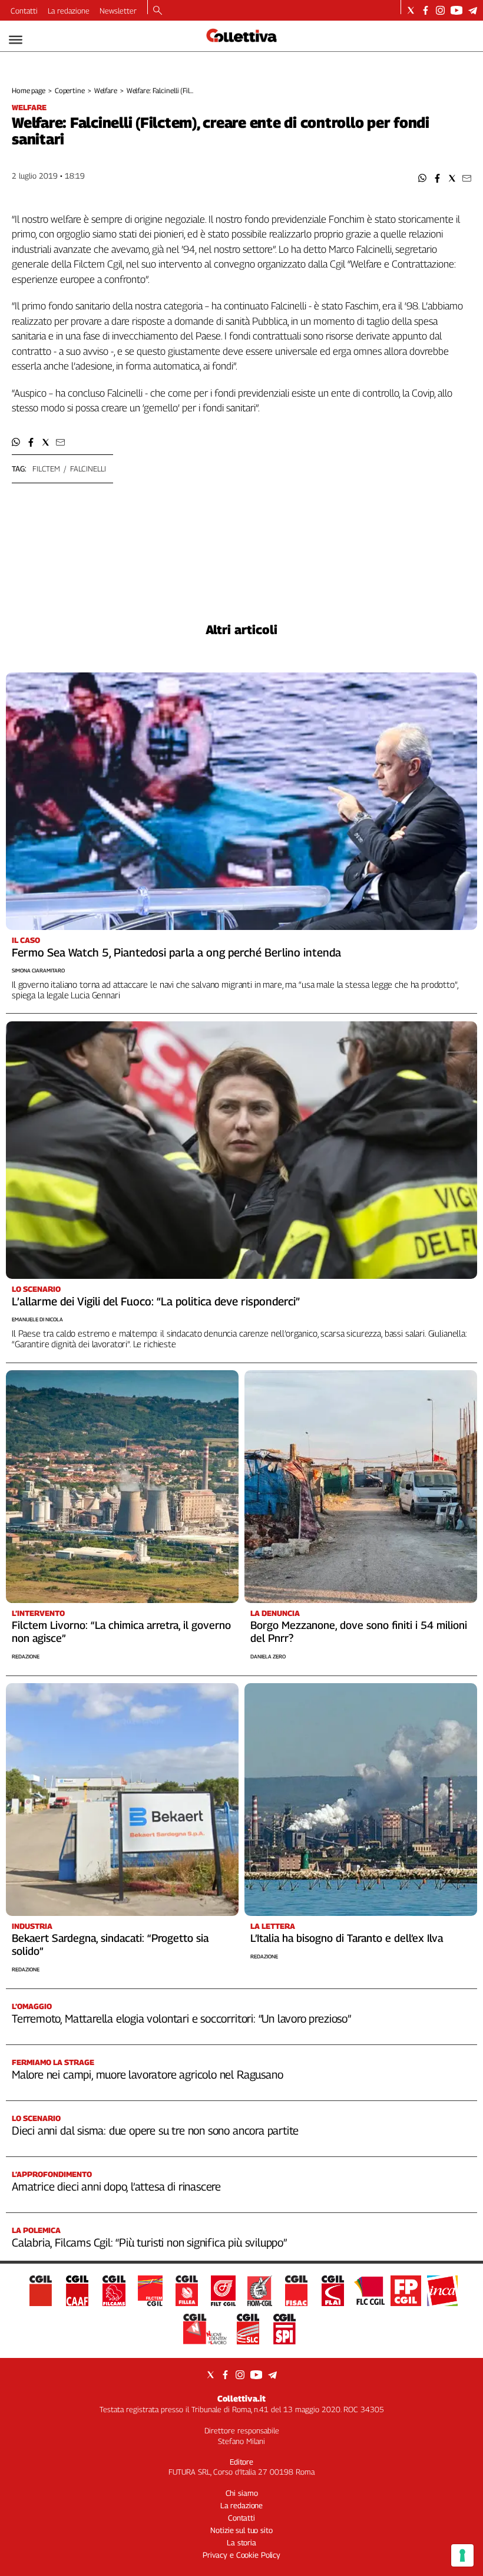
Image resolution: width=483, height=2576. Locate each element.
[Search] (158, 11)
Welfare (106, 90)
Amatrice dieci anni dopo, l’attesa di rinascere (116, 2186)
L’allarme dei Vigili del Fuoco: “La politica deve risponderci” (156, 1301)
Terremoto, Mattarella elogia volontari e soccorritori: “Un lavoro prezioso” (181, 2018)
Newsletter (118, 11)
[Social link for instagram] (440, 10)
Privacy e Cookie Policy (241, 2555)
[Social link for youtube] (456, 10)
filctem (46, 469)
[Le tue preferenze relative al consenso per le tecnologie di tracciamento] (462, 2555)
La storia (241, 2542)
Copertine (70, 90)
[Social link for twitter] (411, 10)
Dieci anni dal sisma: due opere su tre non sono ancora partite (155, 2130)
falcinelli (88, 469)
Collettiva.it (241, 2398)
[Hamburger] (16, 40)
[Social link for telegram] (473, 10)
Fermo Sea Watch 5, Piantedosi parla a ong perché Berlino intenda (176, 952)
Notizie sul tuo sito (241, 2530)
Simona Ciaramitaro (38, 970)
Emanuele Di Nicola (37, 1319)
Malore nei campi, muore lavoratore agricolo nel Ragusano (147, 2074)
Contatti (24, 11)
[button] (423, 178)
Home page (29, 90)
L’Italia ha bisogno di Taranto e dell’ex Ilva (347, 1938)
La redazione (69, 11)
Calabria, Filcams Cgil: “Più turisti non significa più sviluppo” (149, 2242)
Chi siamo (242, 2493)
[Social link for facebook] (426, 10)
